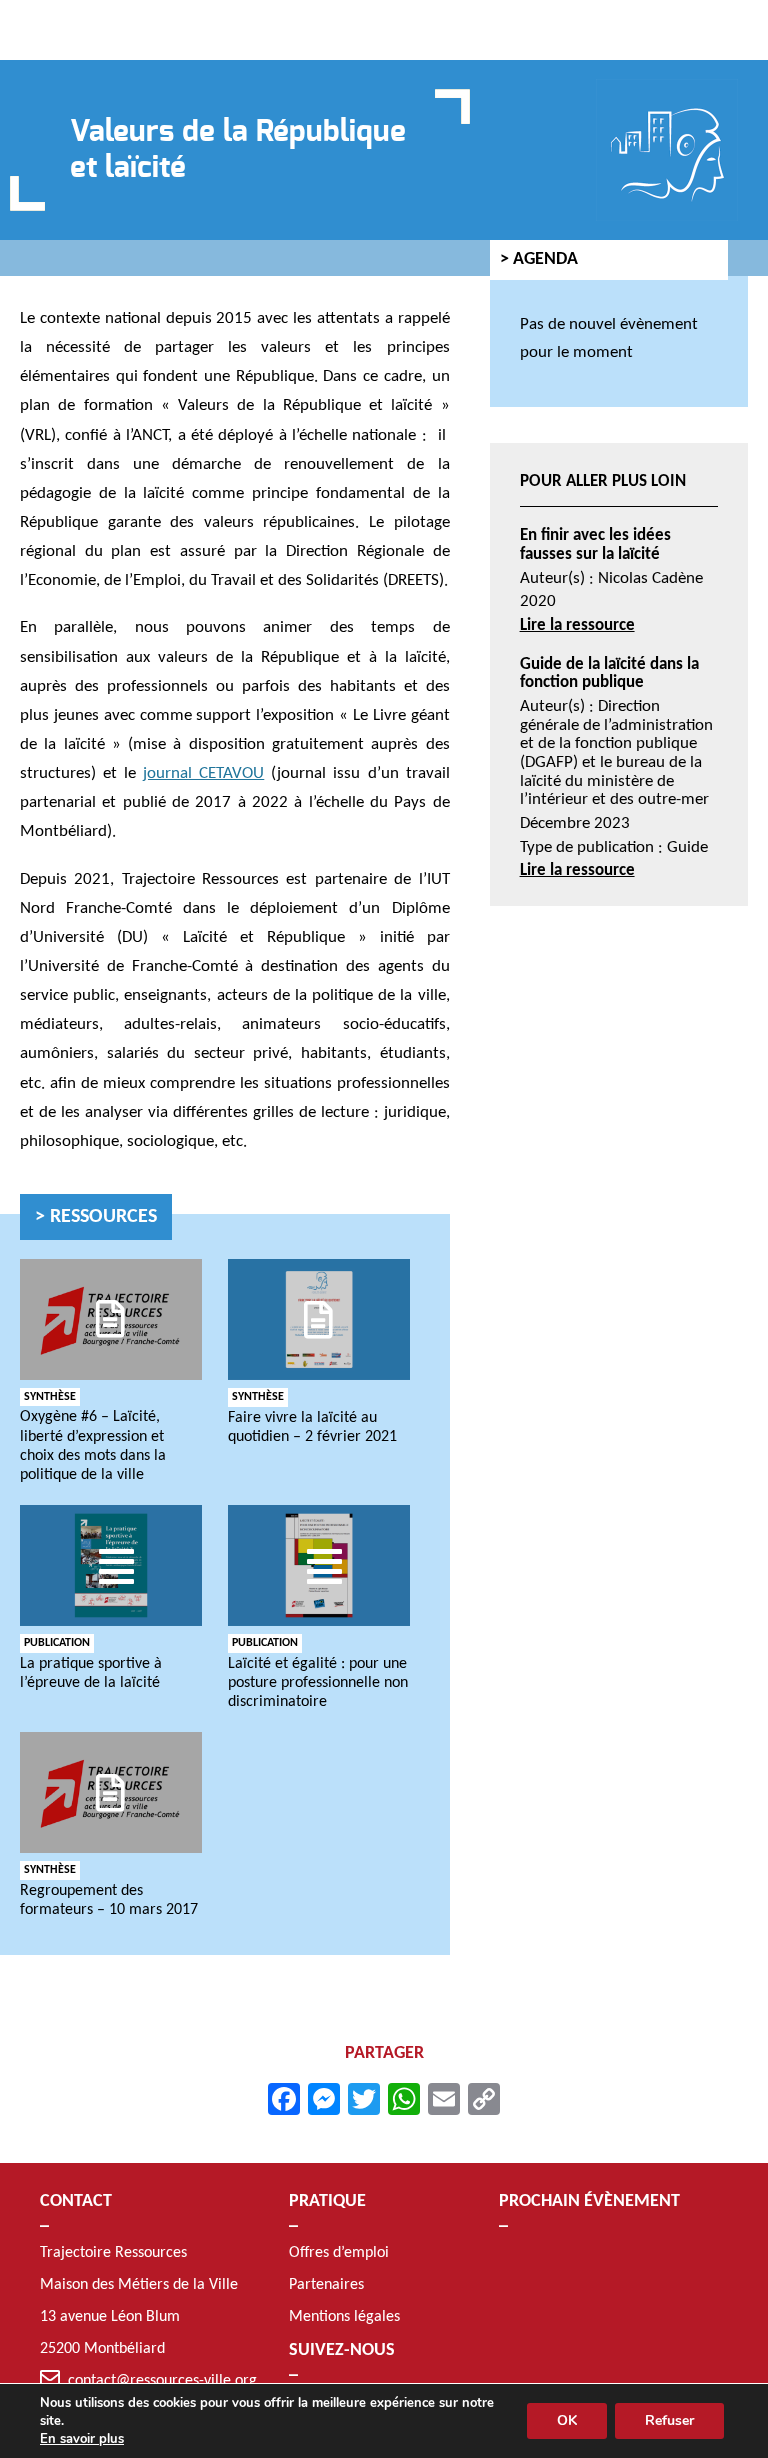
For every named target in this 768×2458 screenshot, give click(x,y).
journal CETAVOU (203, 773)
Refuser (669, 2420)
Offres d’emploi (339, 2253)
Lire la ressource (577, 625)
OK (567, 2420)
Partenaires (326, 2285)
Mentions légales (344, 2317)
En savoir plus (82, 2439)
